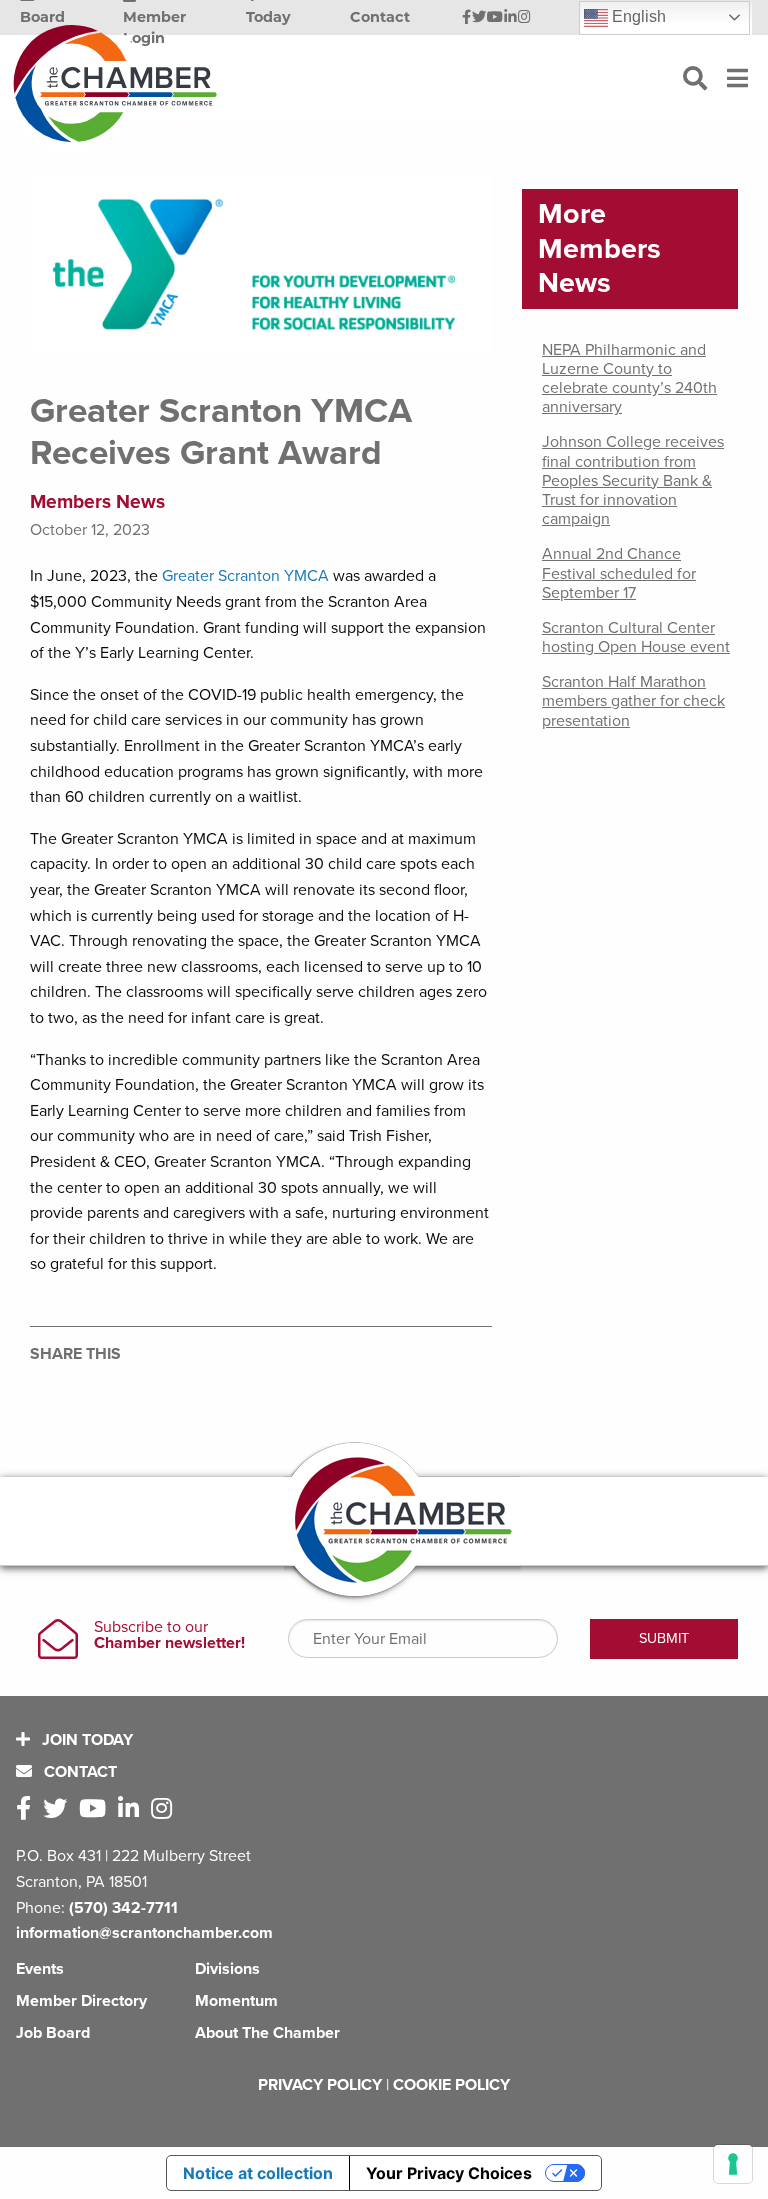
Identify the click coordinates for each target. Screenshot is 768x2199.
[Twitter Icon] (479, 18)
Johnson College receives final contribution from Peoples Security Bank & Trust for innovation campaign (633, 480)
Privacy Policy (320, 2085)
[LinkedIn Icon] (510, 18)
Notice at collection (258, 2173)
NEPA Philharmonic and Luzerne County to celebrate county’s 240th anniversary (629, 379)
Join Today (85, 1740)
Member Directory (81, 2001)
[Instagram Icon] (524, 18)
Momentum (236, 2001)
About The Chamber (267, 2033)
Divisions (227, 1969)
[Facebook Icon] (466, 18)
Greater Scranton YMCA (245, 576)
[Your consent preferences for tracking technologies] (733, 2164)
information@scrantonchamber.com (144, 1933)
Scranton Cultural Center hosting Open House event (636, 637)
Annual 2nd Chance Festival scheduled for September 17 (619, 573)
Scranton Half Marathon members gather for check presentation (633, 701)
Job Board (53, 2033)
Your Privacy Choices (449, 2173)
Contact (78, 1772)
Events (40, 1969)
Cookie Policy (451, 2085)
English (637, 16)
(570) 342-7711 (123, 1908)
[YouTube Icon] (495, 18)
